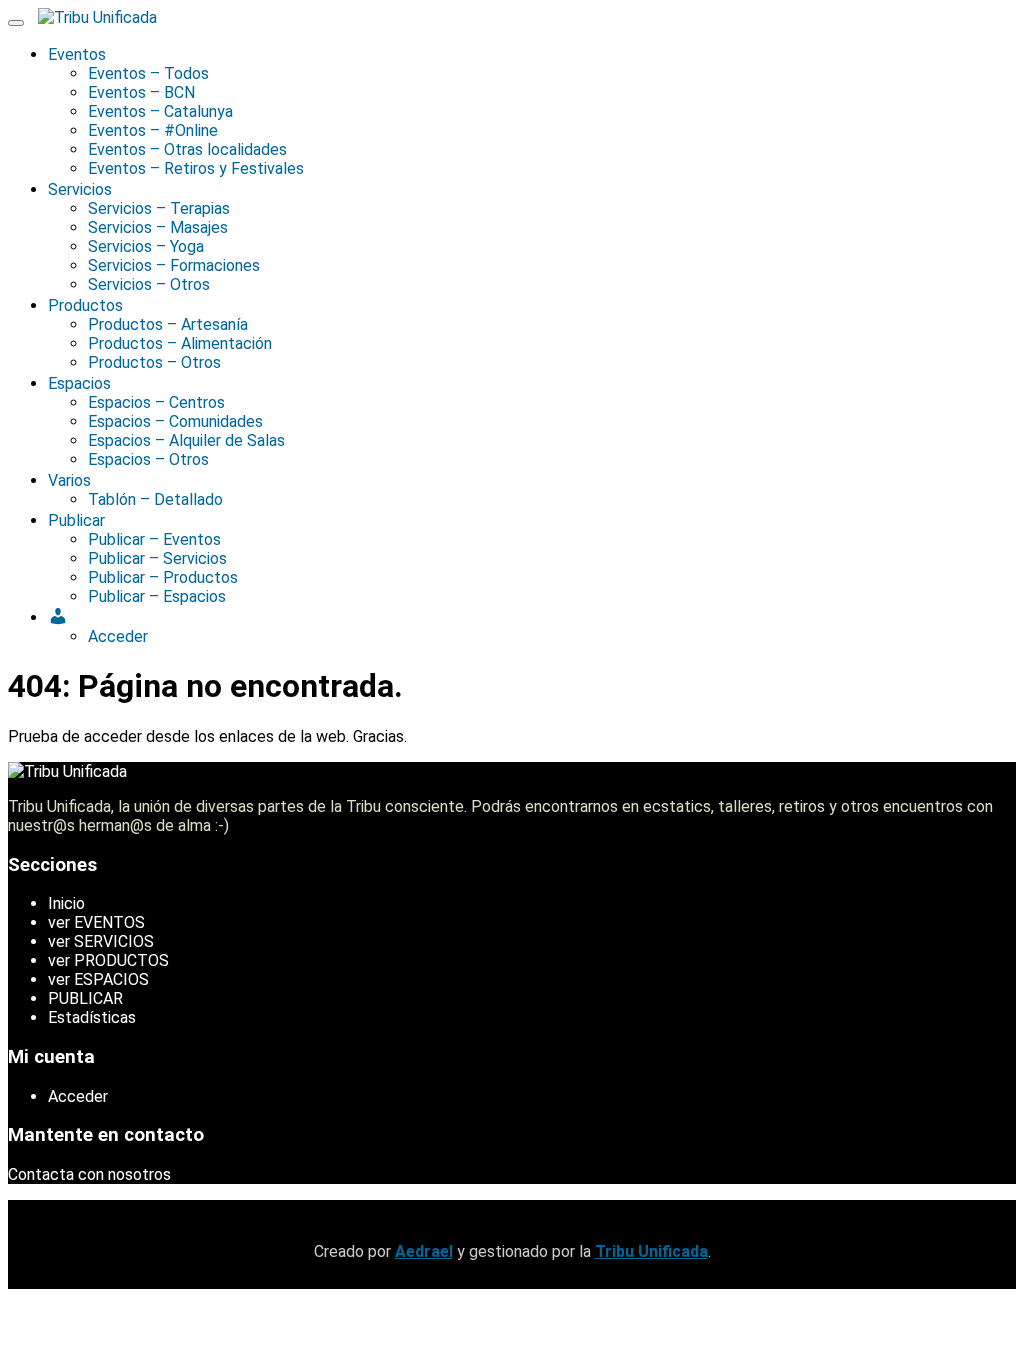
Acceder (78, 1096)
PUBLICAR (85, 998)
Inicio (66, 903)
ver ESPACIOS (98, 979)
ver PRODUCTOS (108, 960)
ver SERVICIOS (101, 941)
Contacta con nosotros (89, 1174)
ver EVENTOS (96, 922)
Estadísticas (92, 1017)
